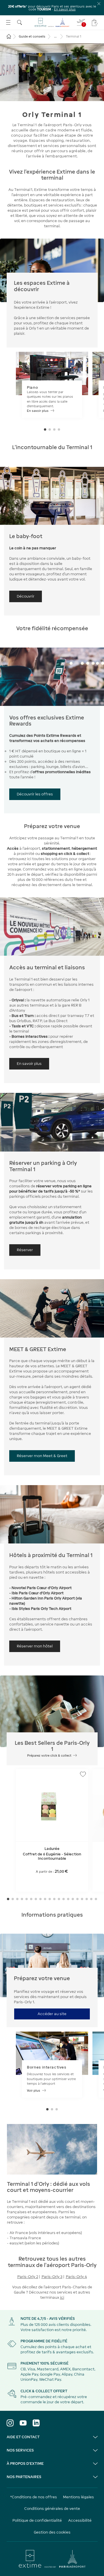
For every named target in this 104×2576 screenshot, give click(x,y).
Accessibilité (80, 2520)
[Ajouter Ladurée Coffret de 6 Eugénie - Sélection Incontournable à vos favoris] (83, 1774)
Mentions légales (78, 2497)
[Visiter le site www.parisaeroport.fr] (52, 2559)
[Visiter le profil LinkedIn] (36, 2423)
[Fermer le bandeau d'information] (99, 4)
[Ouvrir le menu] (8, 22)
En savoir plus (65, 9)
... (55, 36)
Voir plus (34, 2090)
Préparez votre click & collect (49, 1755)
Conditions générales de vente (52, 2509)
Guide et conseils (32, 36)
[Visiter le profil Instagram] (10, 2423)
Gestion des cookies (52, 2532)
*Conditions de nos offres (34, 2497)
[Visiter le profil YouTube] (23, 2423)
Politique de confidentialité (37, 2520)
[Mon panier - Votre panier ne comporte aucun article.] (95, 23)
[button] (45, 429)
